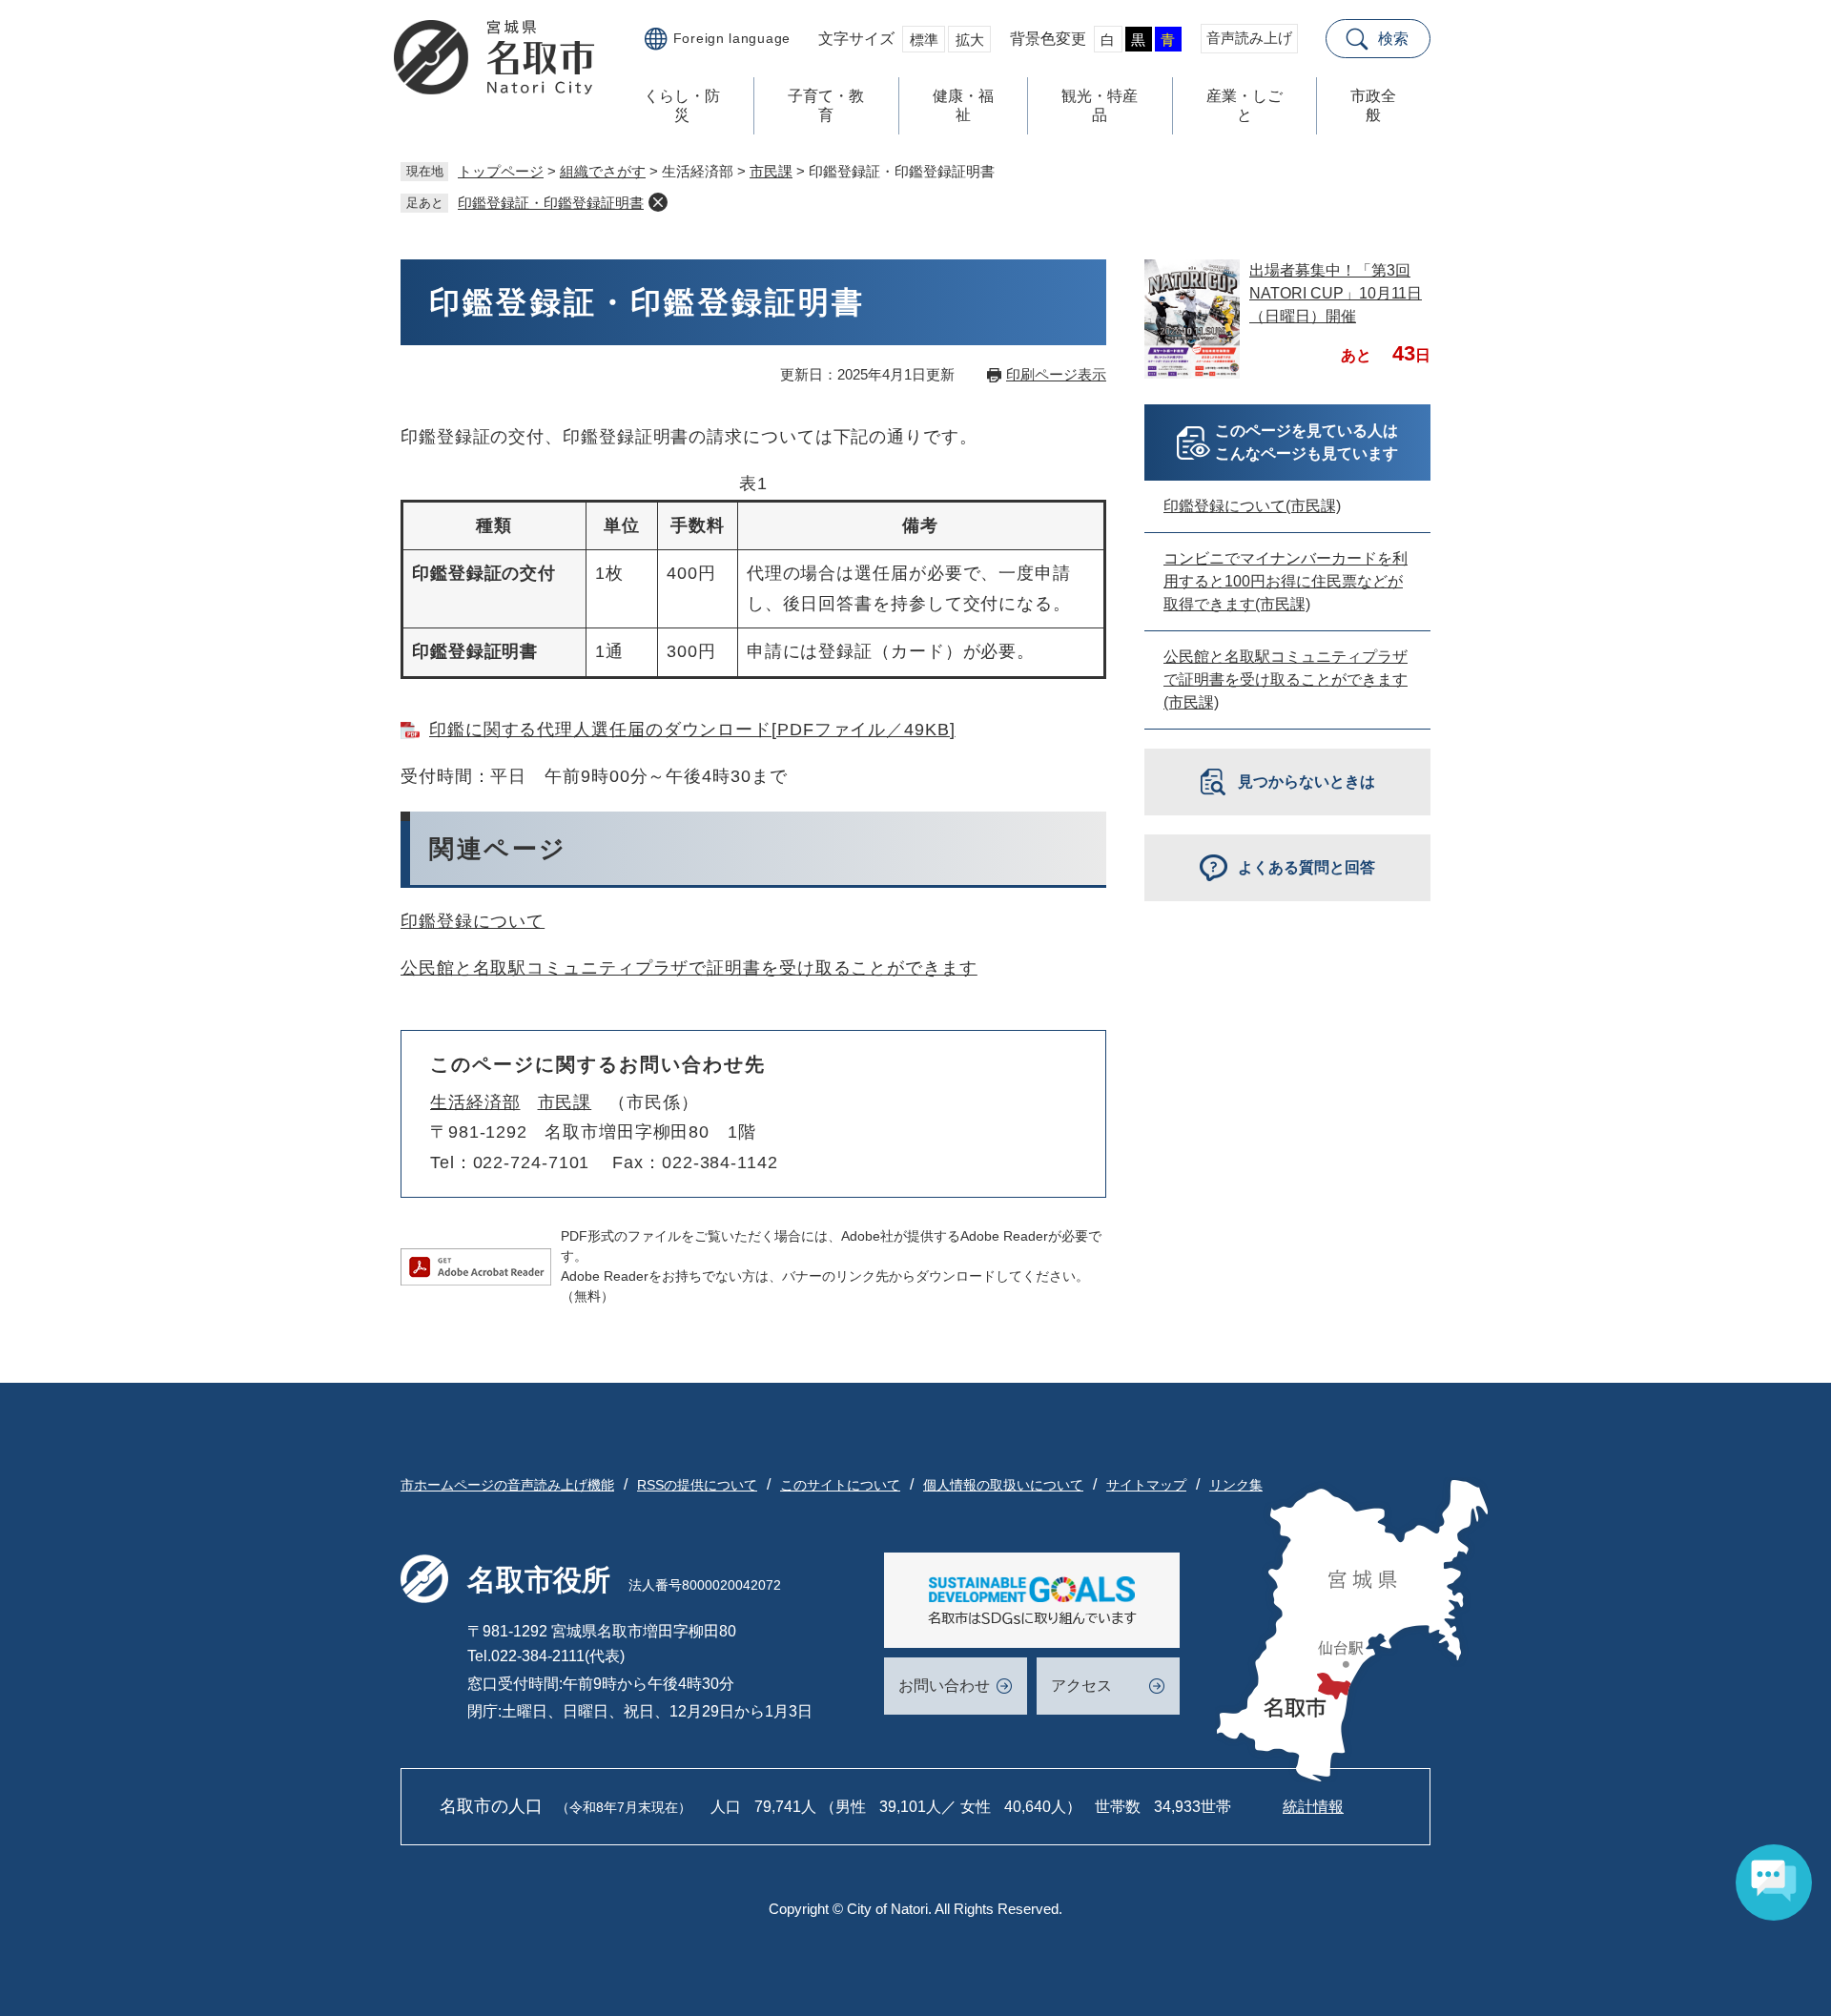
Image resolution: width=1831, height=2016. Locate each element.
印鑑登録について (473, 921)
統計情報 (1313, 1807)
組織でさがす (603, 171)
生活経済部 (475, 1102)
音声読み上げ (1249, 38)
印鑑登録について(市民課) (1252, 506)
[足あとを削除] (658, 202)
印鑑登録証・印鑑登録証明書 (551, 203)
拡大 (970, 40)
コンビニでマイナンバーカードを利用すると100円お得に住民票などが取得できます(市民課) (1286, 581)
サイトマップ (1146, 1485)
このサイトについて (840, 1485)
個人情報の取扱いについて (1003, 1485)
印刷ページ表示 (1056, 374)
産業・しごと (1245, 105)
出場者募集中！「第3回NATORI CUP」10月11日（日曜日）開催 (1336, 293)
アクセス (1081, 1686)
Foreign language (732, 38)
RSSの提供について (697, 1485)
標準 (924, 40)
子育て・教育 (826, 105)
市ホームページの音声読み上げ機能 (507, 1485)
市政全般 (1373, 105)
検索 (1393, 39)
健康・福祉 (963, 105)
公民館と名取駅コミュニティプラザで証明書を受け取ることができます (689, 968)
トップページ (501, 171)
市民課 (771, 171)
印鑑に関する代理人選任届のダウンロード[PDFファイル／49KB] (692, 730)
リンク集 (1236, 1485)
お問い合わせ (944, 1686)
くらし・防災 (682, 105)
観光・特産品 (1100, 105)
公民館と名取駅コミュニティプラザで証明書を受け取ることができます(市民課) (1286, 679)
